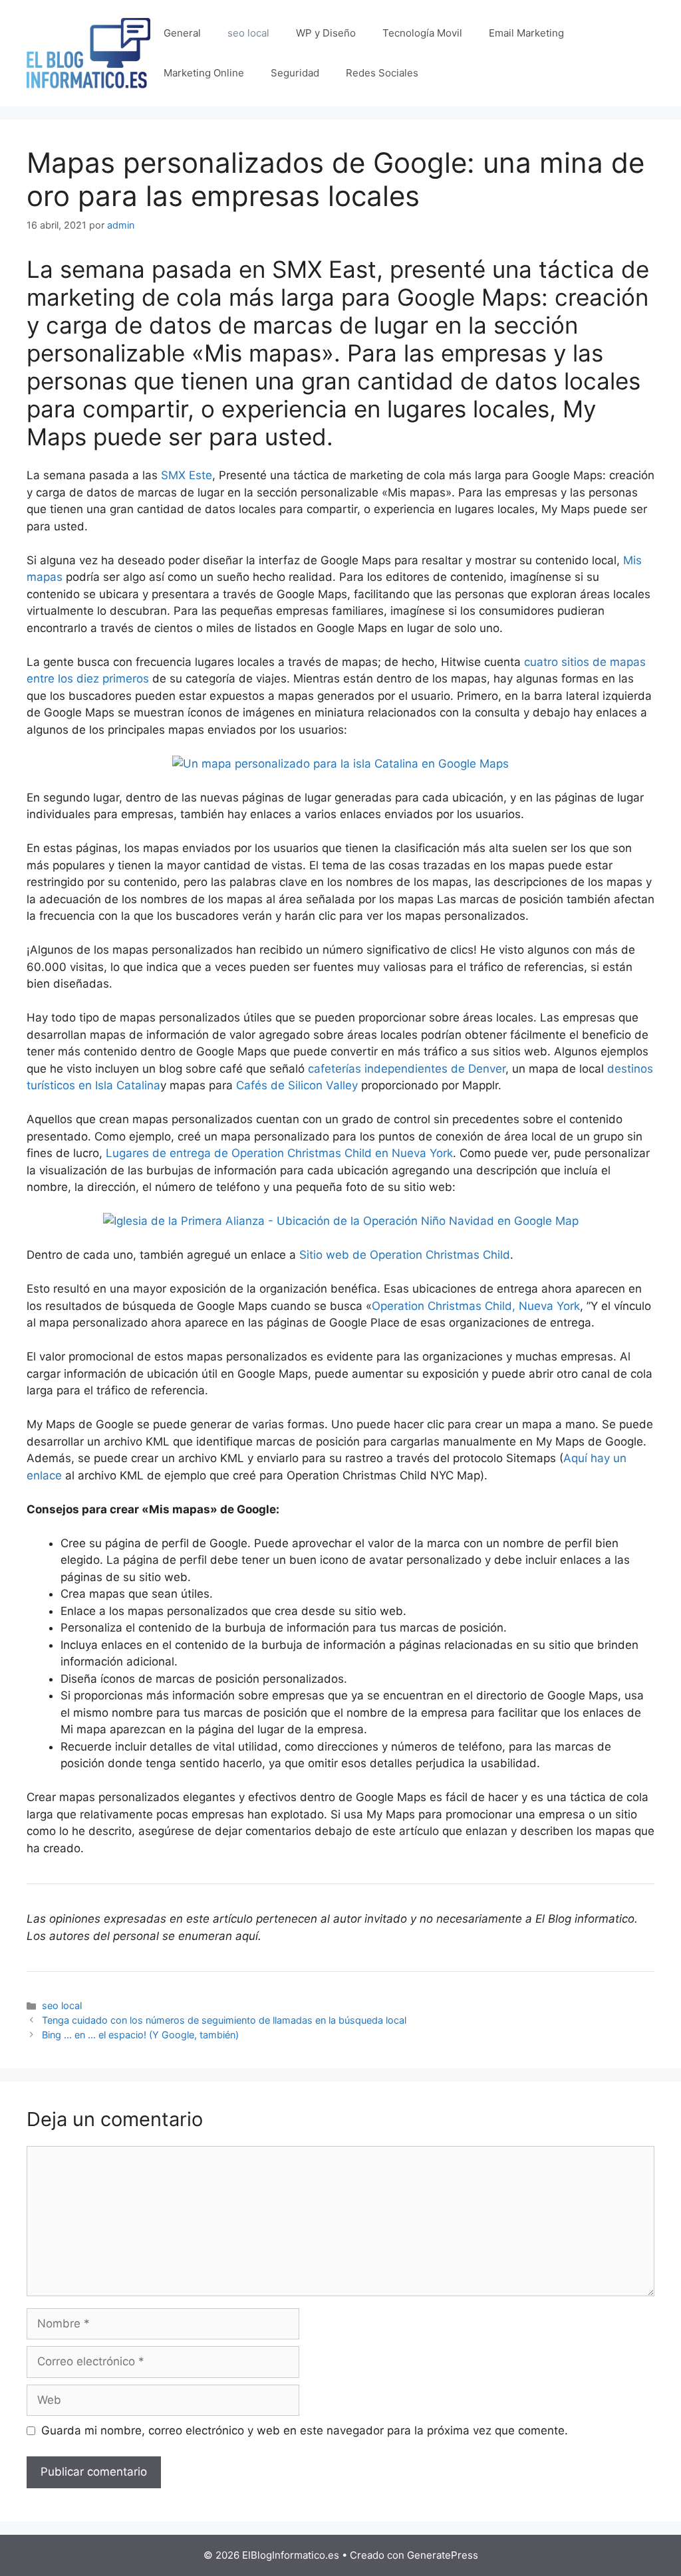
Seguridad (295, 73)
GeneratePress (443, 2555)
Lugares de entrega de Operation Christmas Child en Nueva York (279, 1153)
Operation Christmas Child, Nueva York (476, 1306)
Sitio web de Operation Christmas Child (405, 1255)
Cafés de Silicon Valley (297, 1085)
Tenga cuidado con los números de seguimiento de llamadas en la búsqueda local (224, 2020)
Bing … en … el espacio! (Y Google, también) (140, 2035)
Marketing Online (204, 73)
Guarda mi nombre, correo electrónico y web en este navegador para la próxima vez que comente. (305, 2430)
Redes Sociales (382, 73)
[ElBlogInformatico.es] (88, 53)
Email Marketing (526, 33)
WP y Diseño (326, 33)
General (182, 33)
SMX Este (187, 475)
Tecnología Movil (422, 33)
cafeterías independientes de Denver (407, 1069)
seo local (248, 33)
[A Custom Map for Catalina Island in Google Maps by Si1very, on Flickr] (340, 764)
